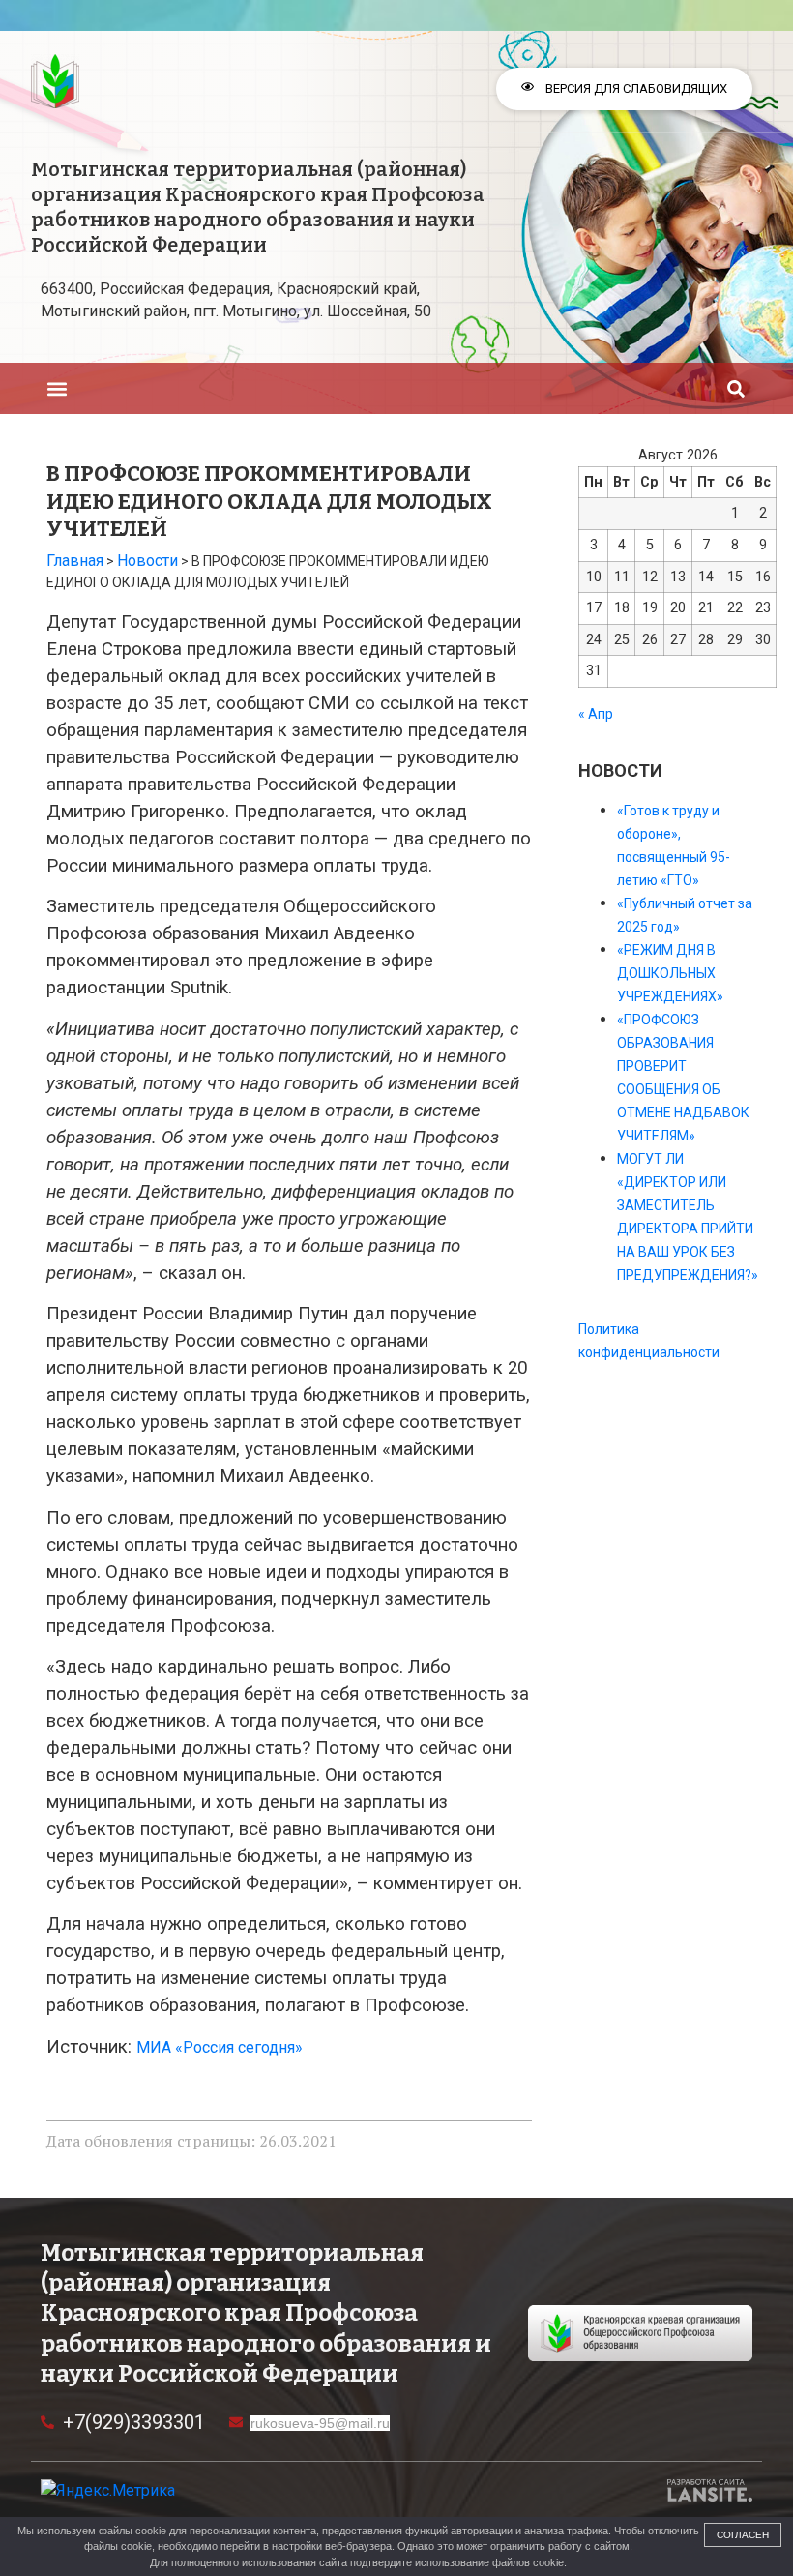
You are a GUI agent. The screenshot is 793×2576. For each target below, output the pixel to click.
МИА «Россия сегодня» (220, 2047)
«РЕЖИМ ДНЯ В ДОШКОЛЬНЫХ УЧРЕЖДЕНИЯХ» (670, 973)
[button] (57, 388)
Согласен (743, 2535)
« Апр (596, 714)
